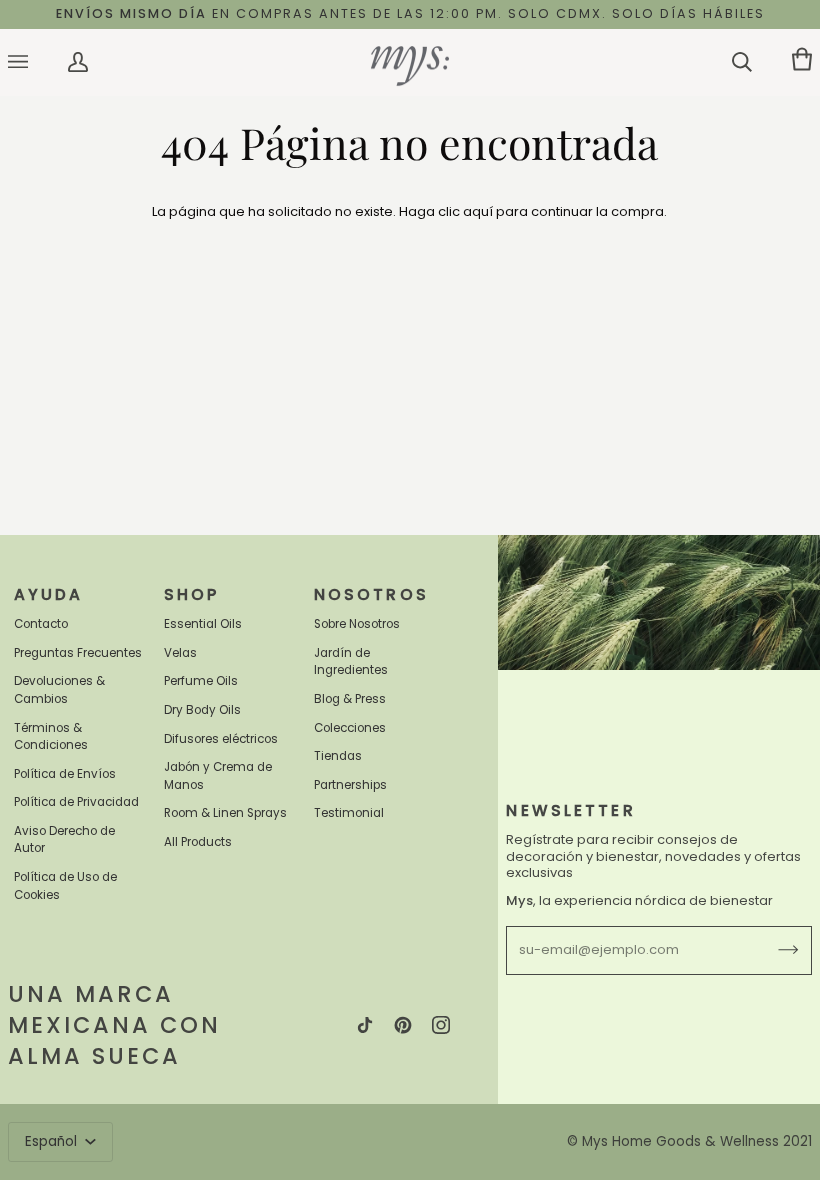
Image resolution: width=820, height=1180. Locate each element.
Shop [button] (192, 594)
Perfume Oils (201, 681)
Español (53, 1141)
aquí (478, 211)
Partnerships (350, 785)
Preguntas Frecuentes (78, 653)
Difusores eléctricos (221, 739)
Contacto (41, 624)
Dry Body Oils (202, 710)
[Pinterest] (403, 1025)
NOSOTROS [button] (371, 594)
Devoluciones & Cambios (59, 690)
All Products (198, 842)
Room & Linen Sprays (225, 813)
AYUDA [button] (49, 594)
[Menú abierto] (38, 62)
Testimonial (349, 813)
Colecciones (350, 728)
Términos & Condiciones (51, 737)
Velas (180, 653)
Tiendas (338, 756)
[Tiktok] (365, 1025)
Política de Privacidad (76, 802)
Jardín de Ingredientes (351, 662)
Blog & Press (350, 699)
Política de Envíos (65, 774)
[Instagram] (441, 1025)
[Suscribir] (772, 950)
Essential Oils (203, 624)
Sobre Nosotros (357, 624)
